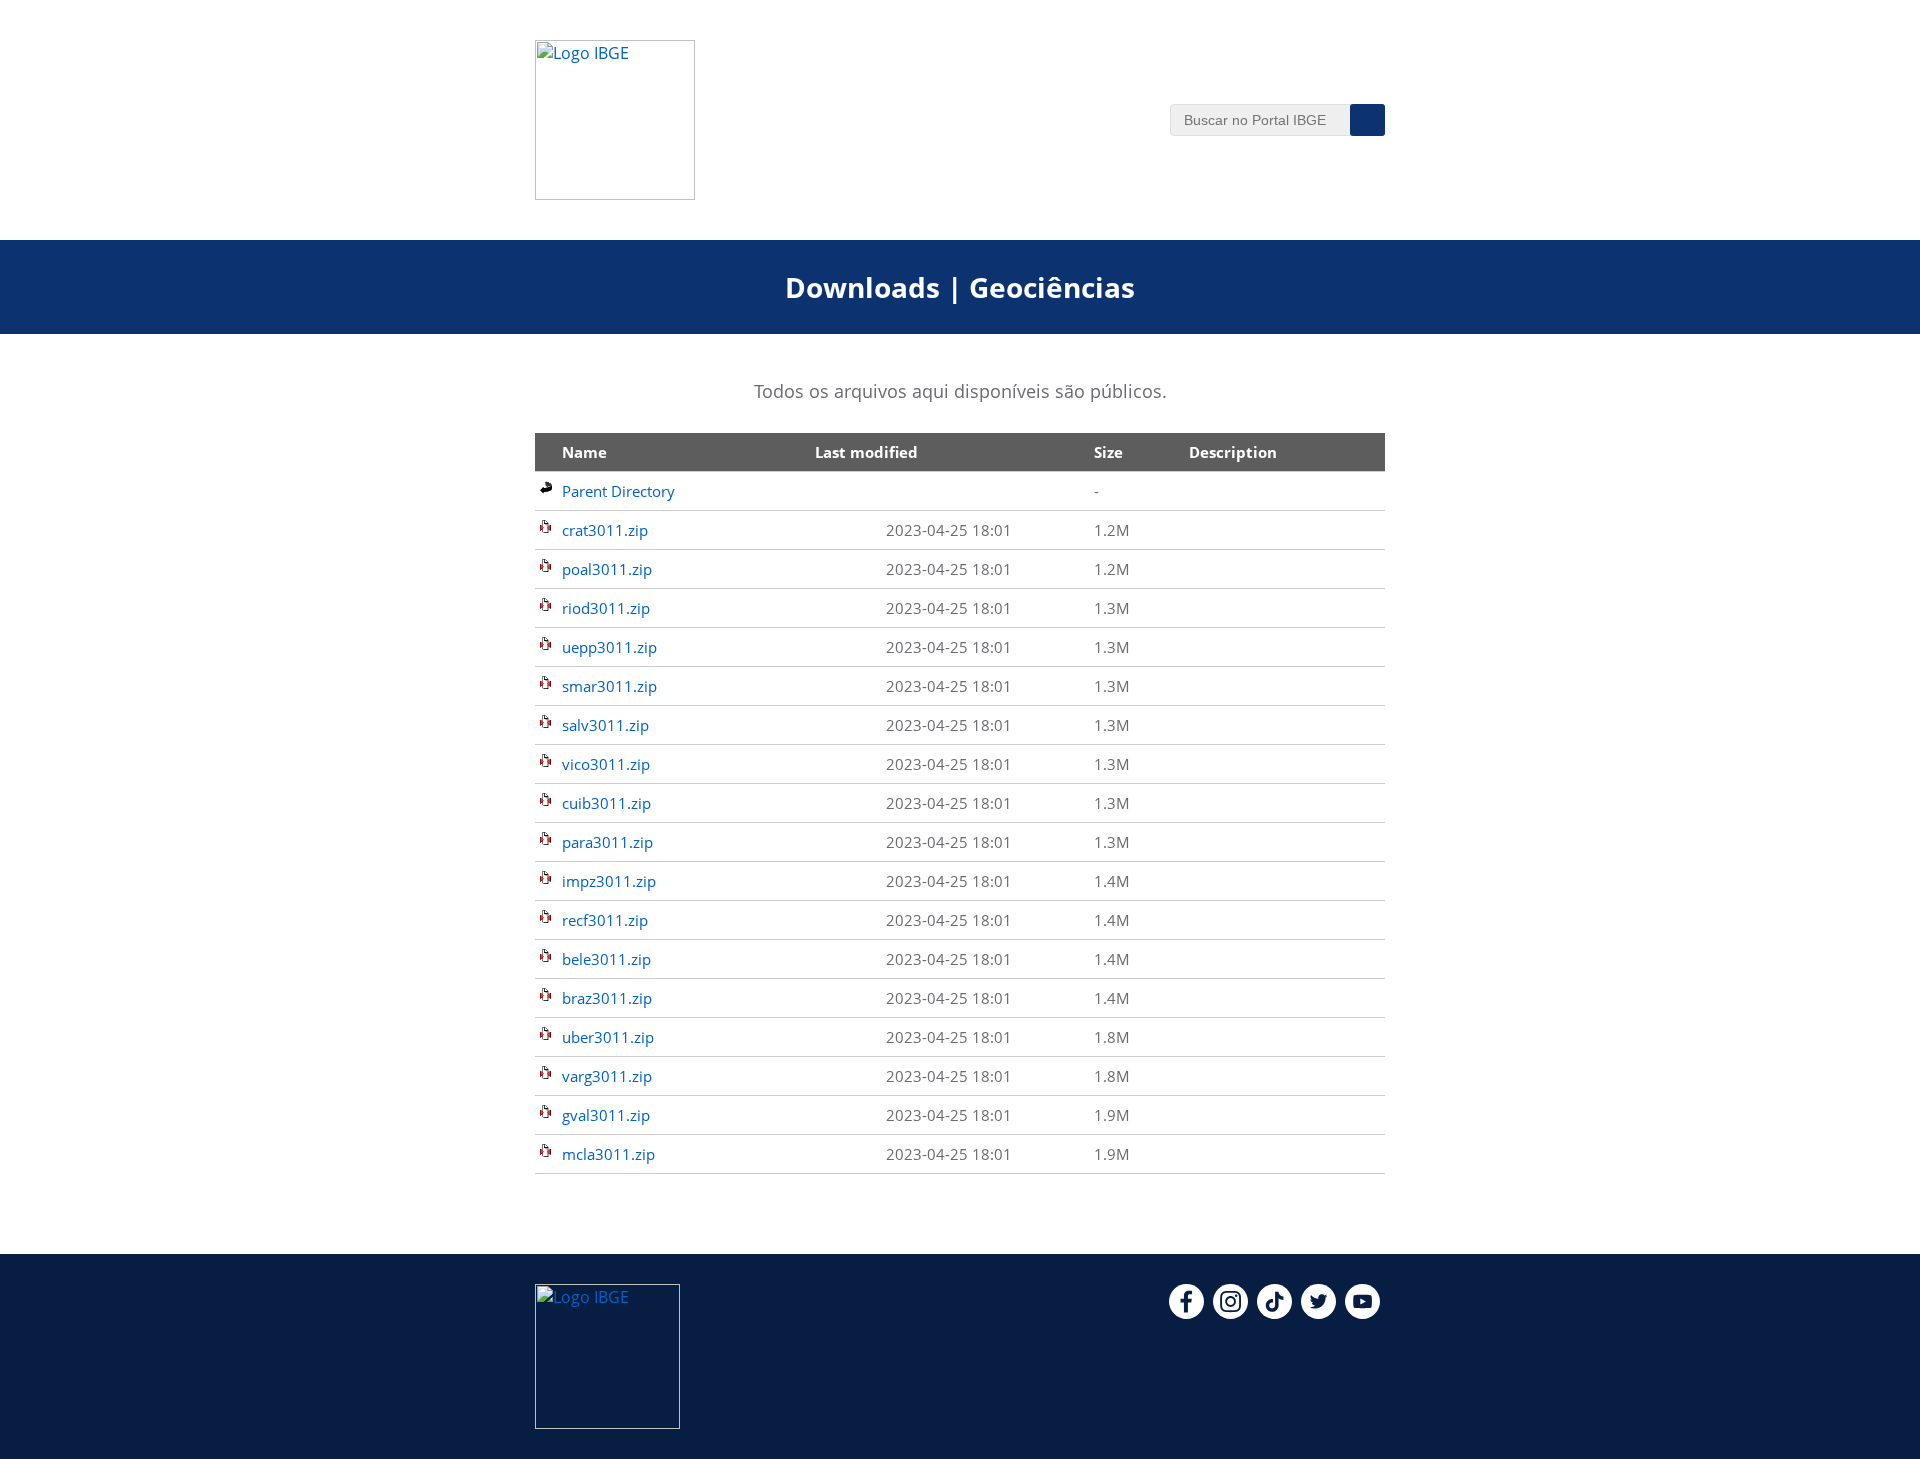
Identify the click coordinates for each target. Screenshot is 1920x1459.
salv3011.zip (605, 725)
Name (584, 452)
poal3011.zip (607, 569)
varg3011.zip (607, 1076)
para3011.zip (607, 842)
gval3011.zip (606, 1115)
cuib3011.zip (606, 803)
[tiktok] (1274, 1313)
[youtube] (1362, 1313)
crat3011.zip (605, 530)
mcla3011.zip (608, 1154)
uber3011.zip (608, 1037)
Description (1233, 452)
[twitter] (1318, 1313)
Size (1108, 452)
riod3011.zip (606, 608)
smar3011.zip (609, 686)
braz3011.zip (607, 998)
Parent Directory (618, 491)
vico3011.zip (606, 764)
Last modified (866, 452)
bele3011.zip (606, 959)
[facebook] (1186, 1313)
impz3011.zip (609, 881)
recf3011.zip (605, 920)
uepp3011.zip (609, 647)
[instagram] (1230, 1313)
